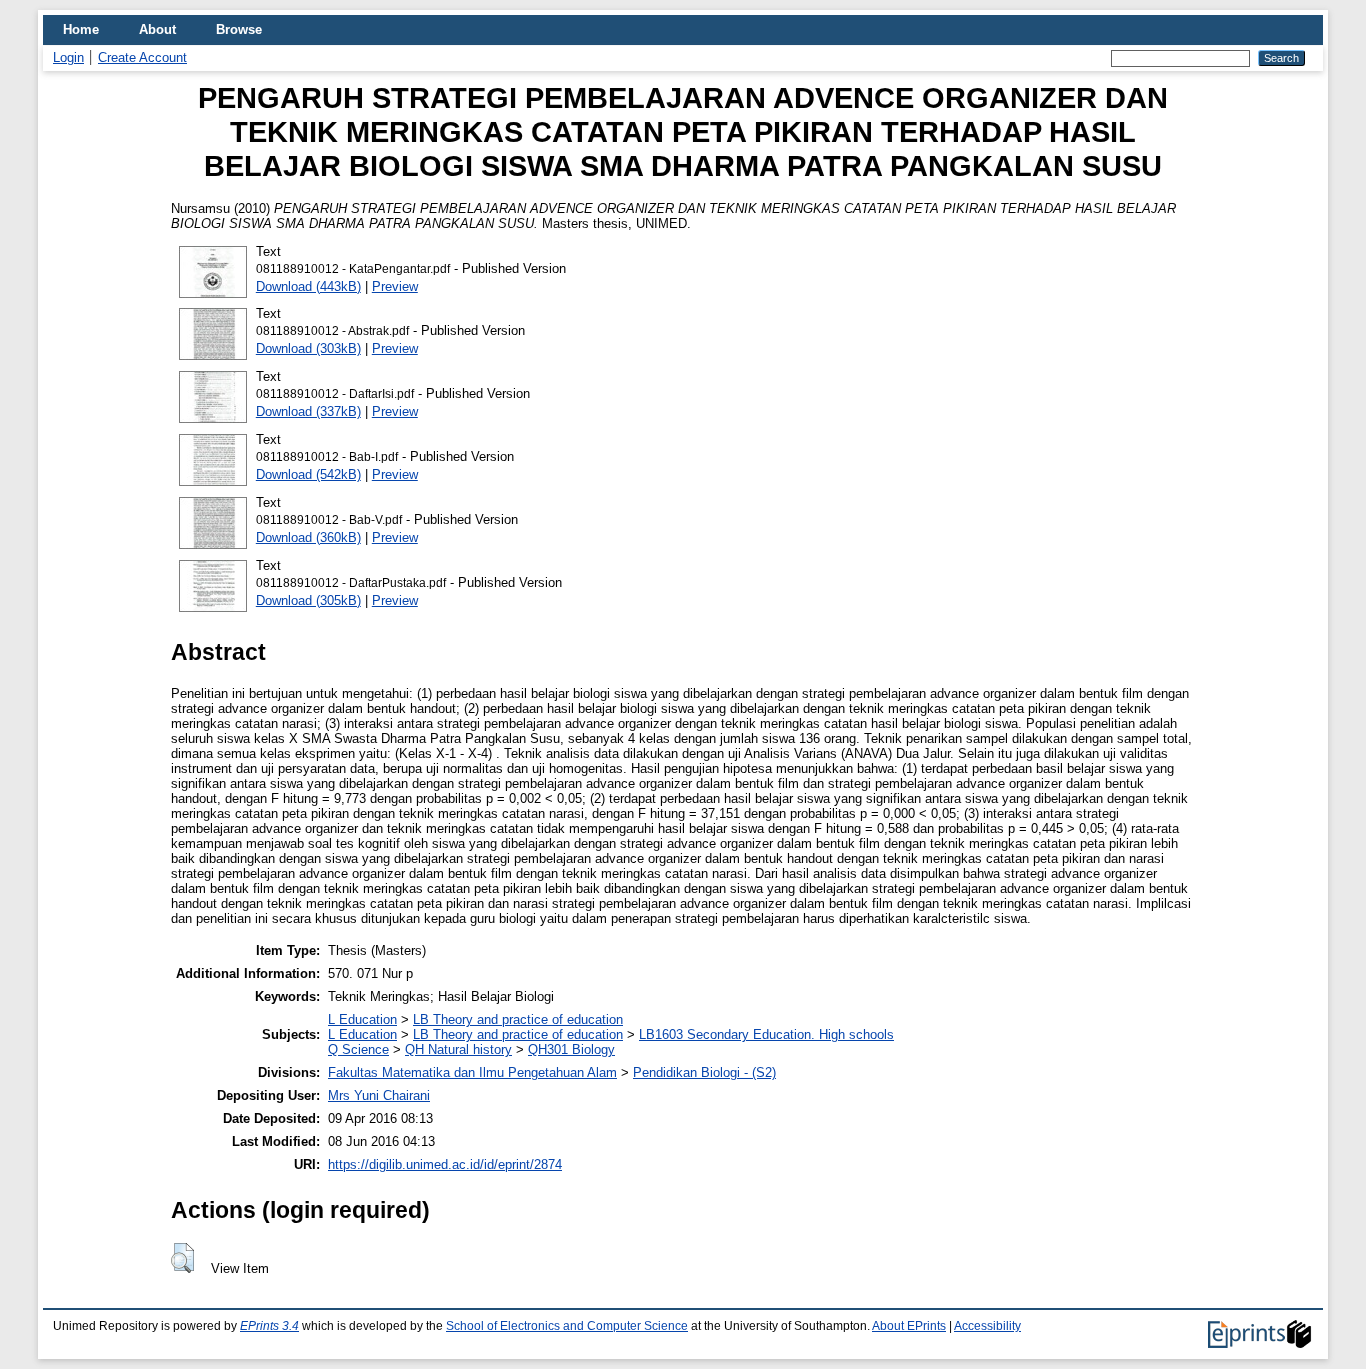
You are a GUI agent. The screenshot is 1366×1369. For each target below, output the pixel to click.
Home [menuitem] (81, 29)
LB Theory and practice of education (518, 1019)
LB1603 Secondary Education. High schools (766, 1034)
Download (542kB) (308, 474)
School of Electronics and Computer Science (567, 1326)
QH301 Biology (571, 1049)
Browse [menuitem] (239, 29)
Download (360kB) (308, 537)
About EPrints (909, 1326)
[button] (182, 1258)
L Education (362, 1019)
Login (68, 57)
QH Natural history (458, 1049)
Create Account (142, 57)
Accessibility (987, 1326)
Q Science (358, 1049)
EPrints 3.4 (269, 1326)
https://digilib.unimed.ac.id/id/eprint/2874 (445, 1164)
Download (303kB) (308, 348)
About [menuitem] (157, 29)
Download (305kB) (308, 600)
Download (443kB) (308, 286)
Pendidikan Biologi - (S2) (704, 1072)
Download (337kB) (308, 411)
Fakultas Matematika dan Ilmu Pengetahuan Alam (472, 1072)
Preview (395, 286)
